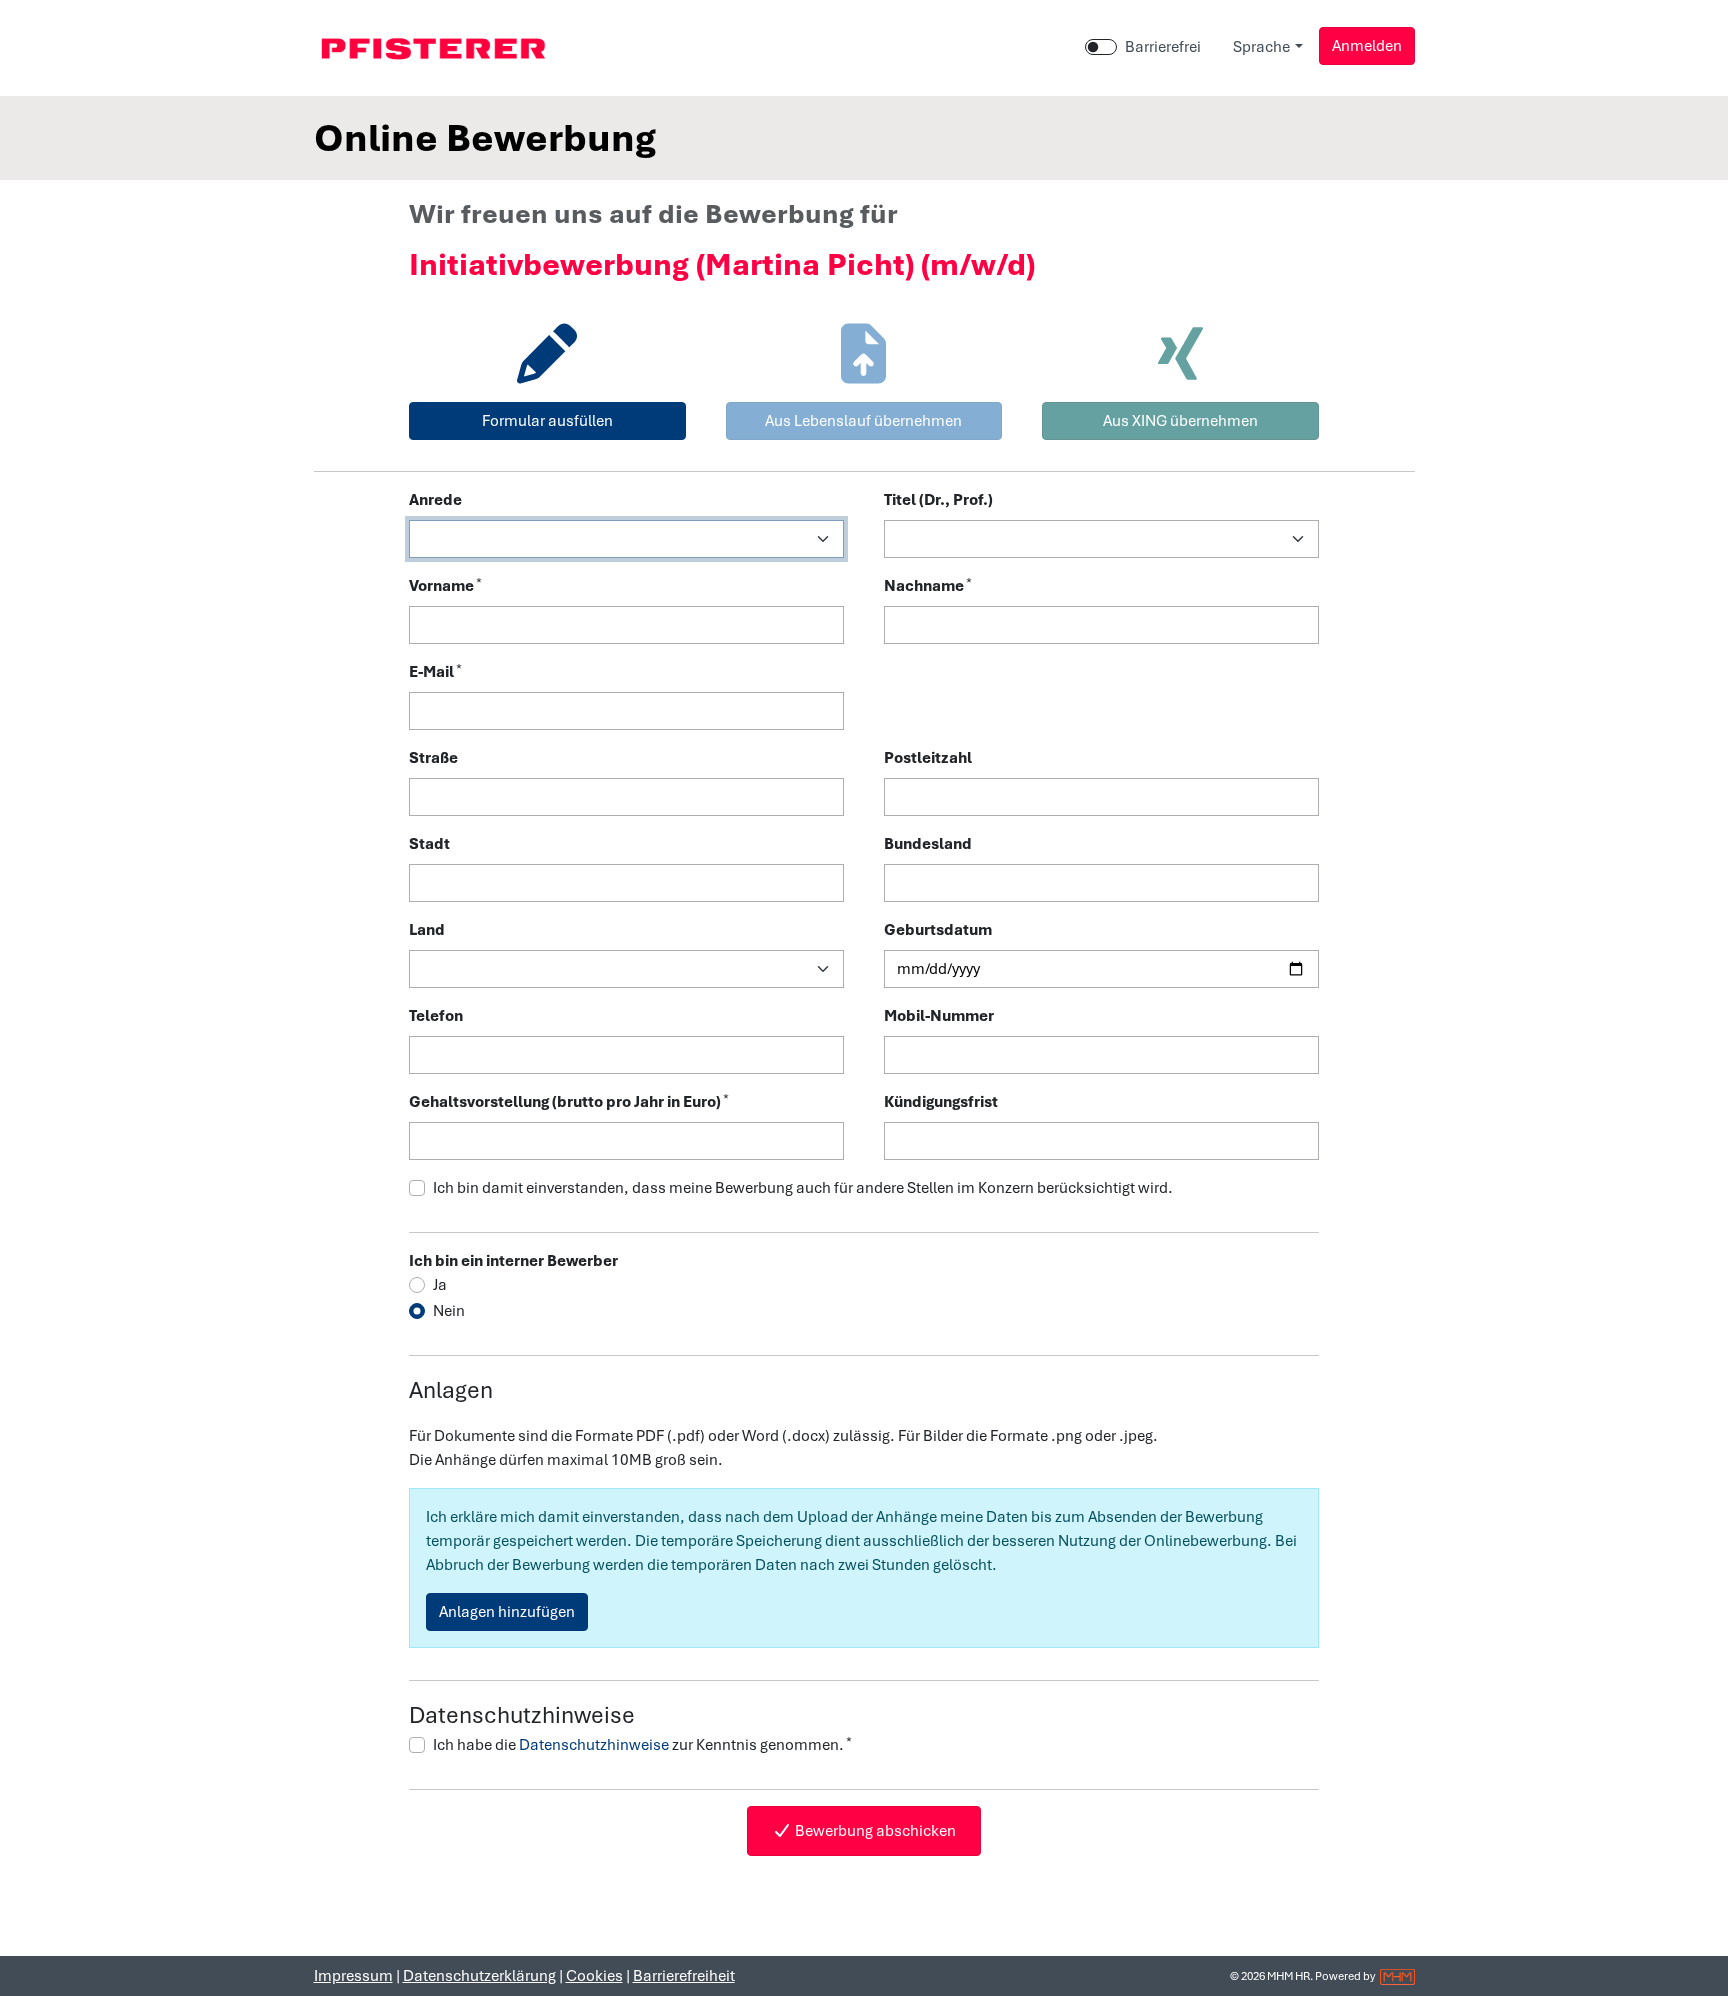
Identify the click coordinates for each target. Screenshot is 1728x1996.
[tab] (547, 376)
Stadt (429, 844)
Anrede (435, 500)
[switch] (1101, 47)
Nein (449, 1311)
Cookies (594, 1976)
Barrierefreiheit (684, 1976)
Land (427, 930)
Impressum (353, 1976)
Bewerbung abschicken (874, 1831)
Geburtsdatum (938, 930)
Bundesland (928, 844)
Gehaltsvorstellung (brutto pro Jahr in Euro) (569, 1101)
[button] (1367, 46)
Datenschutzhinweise (594, 1745)
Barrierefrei (1163, 47)
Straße (433, 758)
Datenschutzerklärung (479, 1976)
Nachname (928, 585)
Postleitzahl (928, 758)
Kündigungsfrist (941, 1102)
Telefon (436, 1016)
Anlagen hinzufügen (507, 1612)
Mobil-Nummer (939, 1016)
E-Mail (435, 671)
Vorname (445, 585)
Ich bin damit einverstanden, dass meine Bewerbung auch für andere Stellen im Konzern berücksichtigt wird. (803, 1188)
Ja (440, 1285)
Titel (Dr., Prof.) (938, 500)
